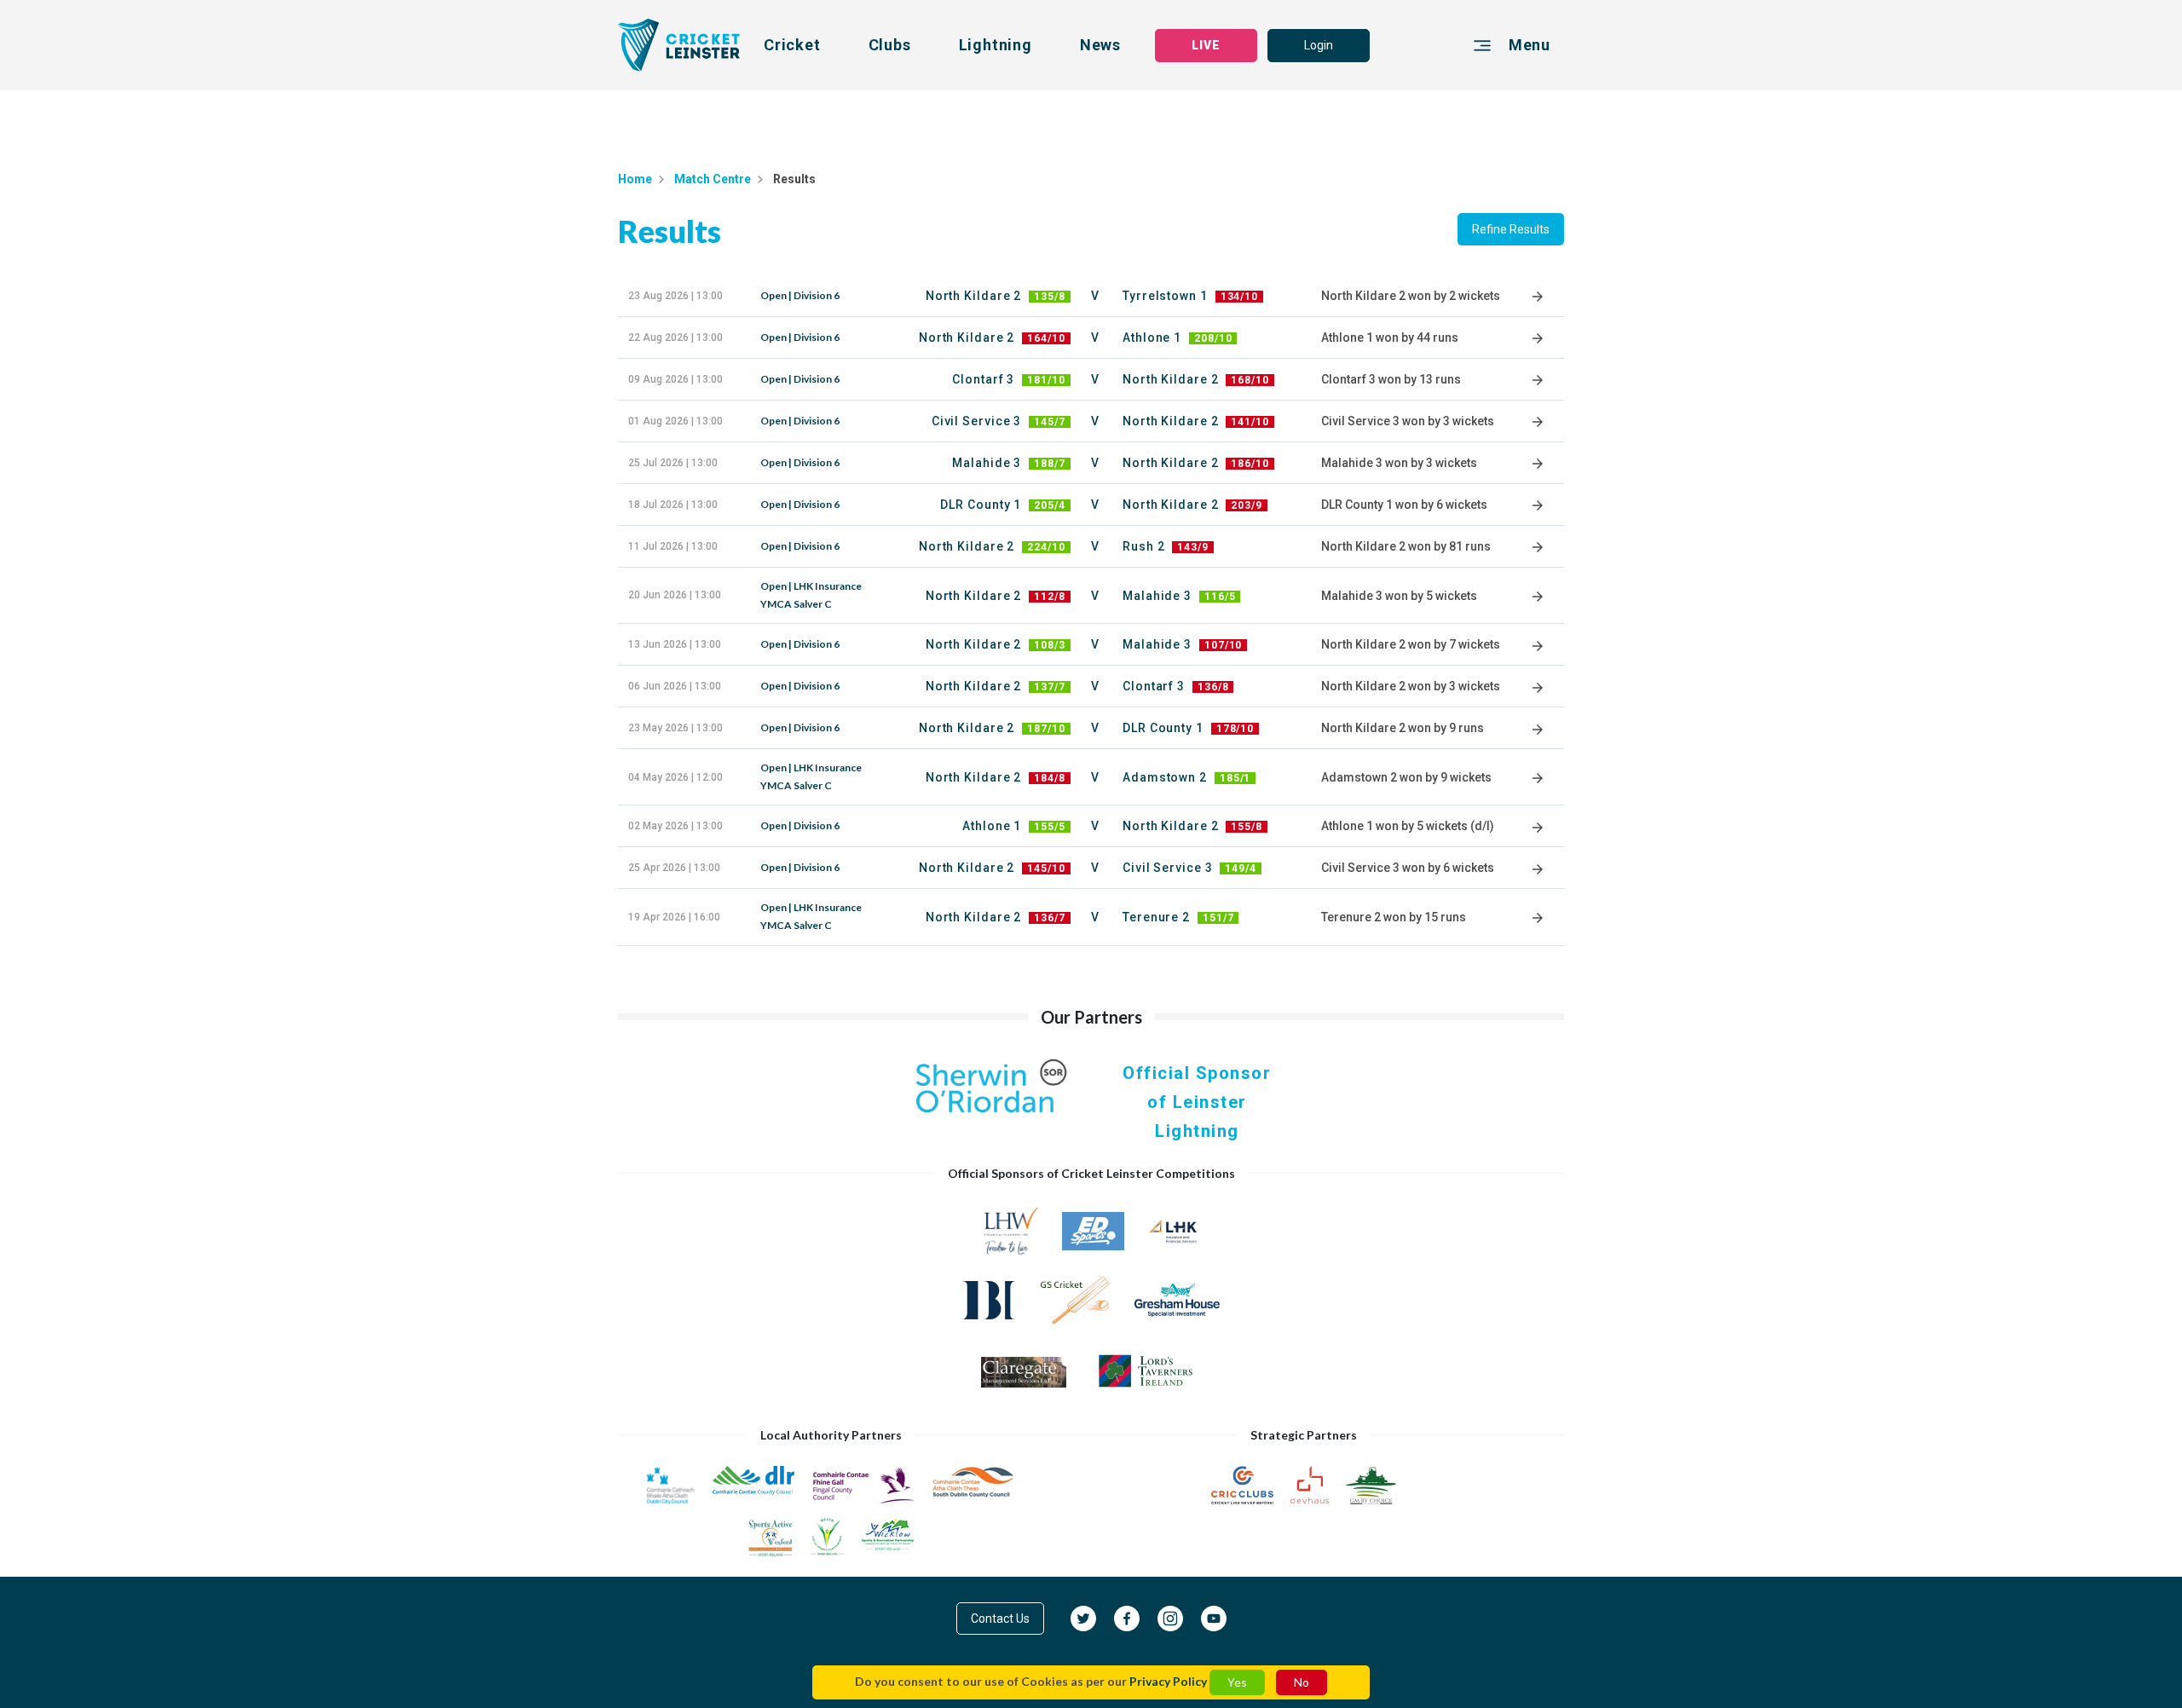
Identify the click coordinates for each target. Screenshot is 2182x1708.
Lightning (996, 45)
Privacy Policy (1168, 1681)
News (1100, 45)
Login (1319, 45)
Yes (1237, 1682)
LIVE (1206, 45)
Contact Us (1000, 1619)
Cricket (792, 45)
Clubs (890, 45)
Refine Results (1511, 229)
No (1302, 1682)
